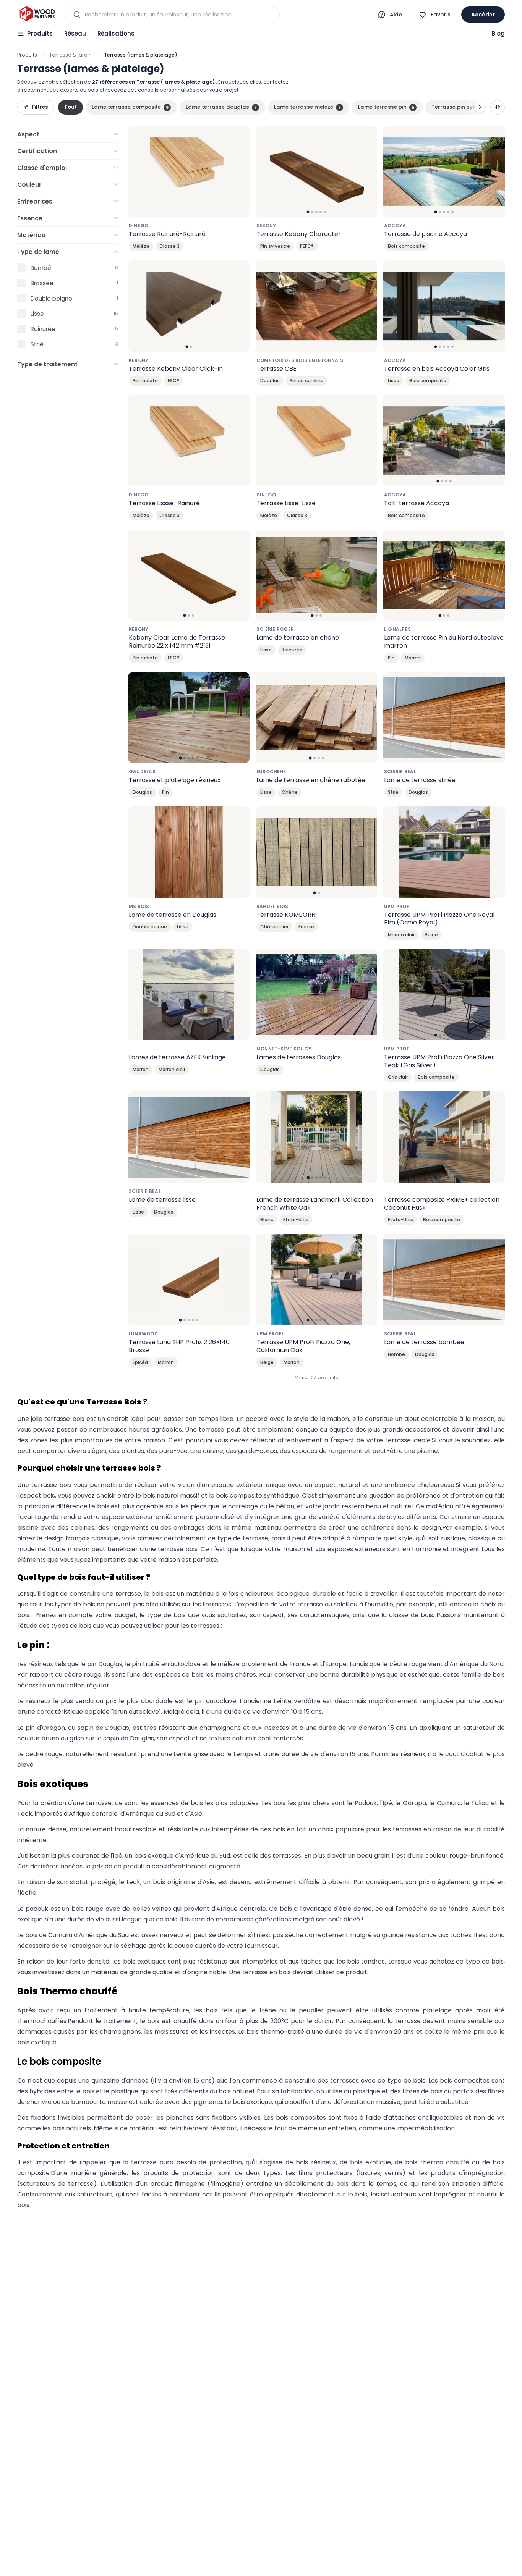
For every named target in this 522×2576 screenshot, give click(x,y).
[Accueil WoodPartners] (37, 15)
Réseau (75, 33)
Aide (396, 15)
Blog (498, 33)
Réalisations (116, 33)
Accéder (483, 15)
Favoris (441, 15)
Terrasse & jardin (71, 55)
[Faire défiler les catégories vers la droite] (480, 107)
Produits (40, 33)
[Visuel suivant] (367, 171)
